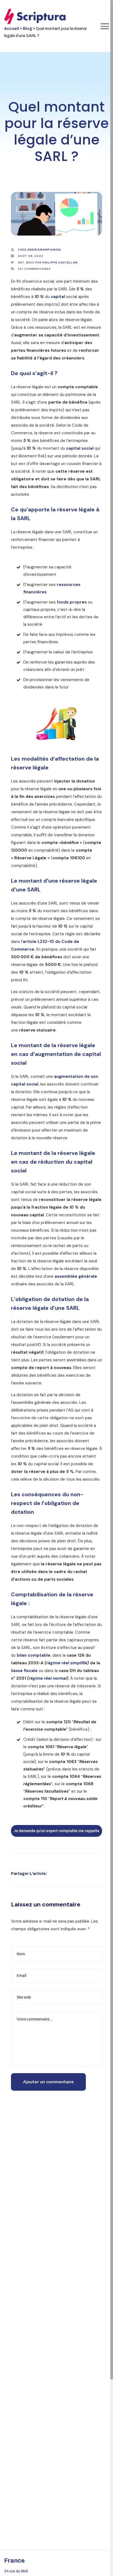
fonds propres (72, 602)
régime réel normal (48, 1678)
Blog (27, 29)
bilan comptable (34, 1655)
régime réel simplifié (67, 1663)
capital (58, 297)
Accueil (12, 29)
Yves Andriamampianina (39, 250)
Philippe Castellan (60, 263)
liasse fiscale (24, 1671)
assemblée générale (76, 1276)
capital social (80, 448)
